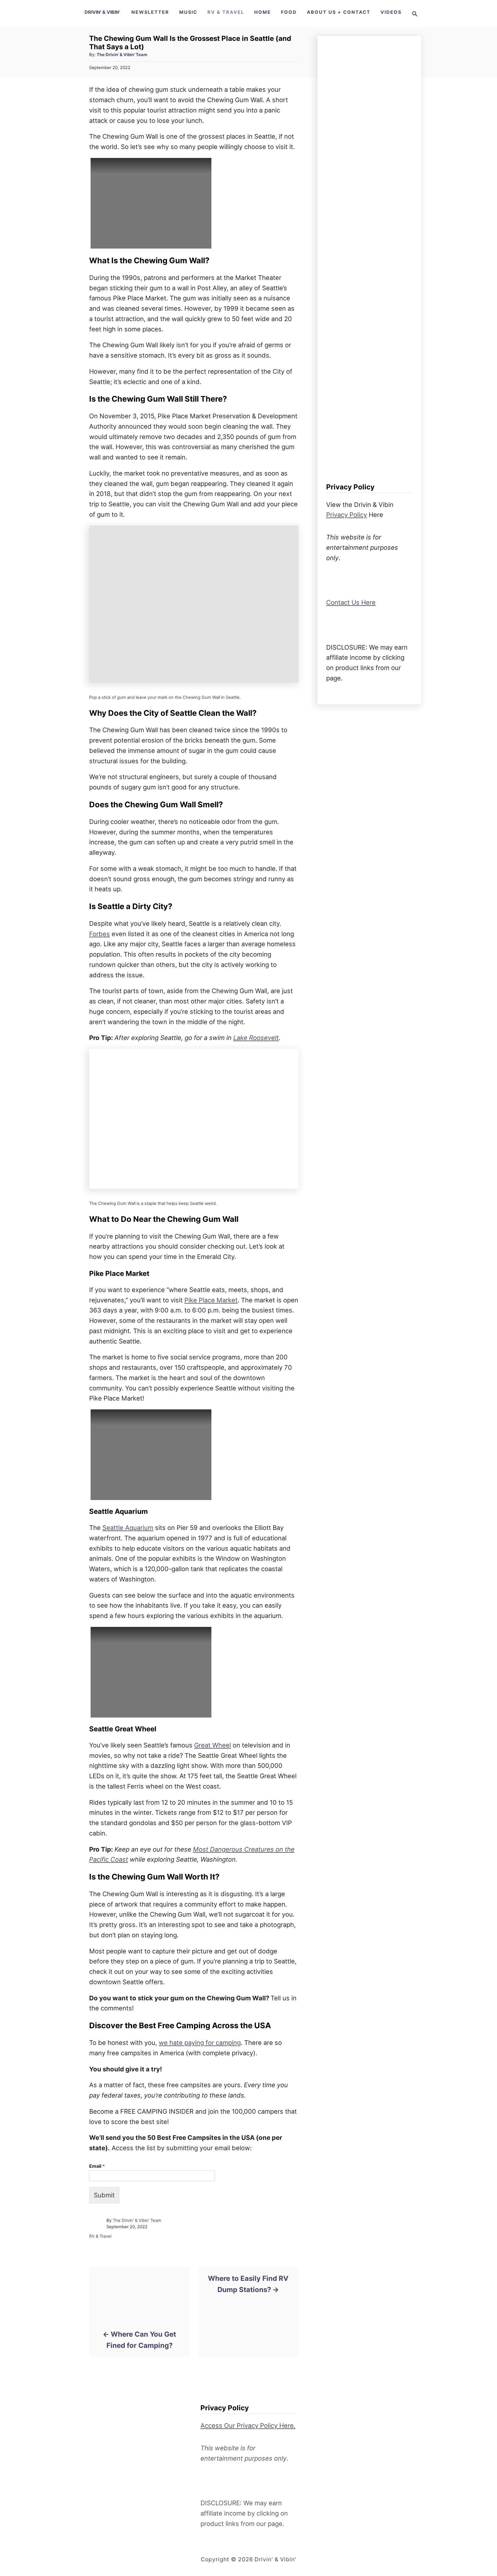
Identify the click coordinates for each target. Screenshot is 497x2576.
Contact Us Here (351, 602)
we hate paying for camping (200, 2043)
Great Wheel (213, 1745)
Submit (104, 2195)
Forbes (100, 934)
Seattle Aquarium (128, 1528)
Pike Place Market (211, 1300)
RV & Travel (100, 2236)
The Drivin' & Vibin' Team (122, 55)
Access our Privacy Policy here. (248, 2426)
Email (97, 2166)
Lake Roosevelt (256, 1038)
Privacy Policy (347, 515)
